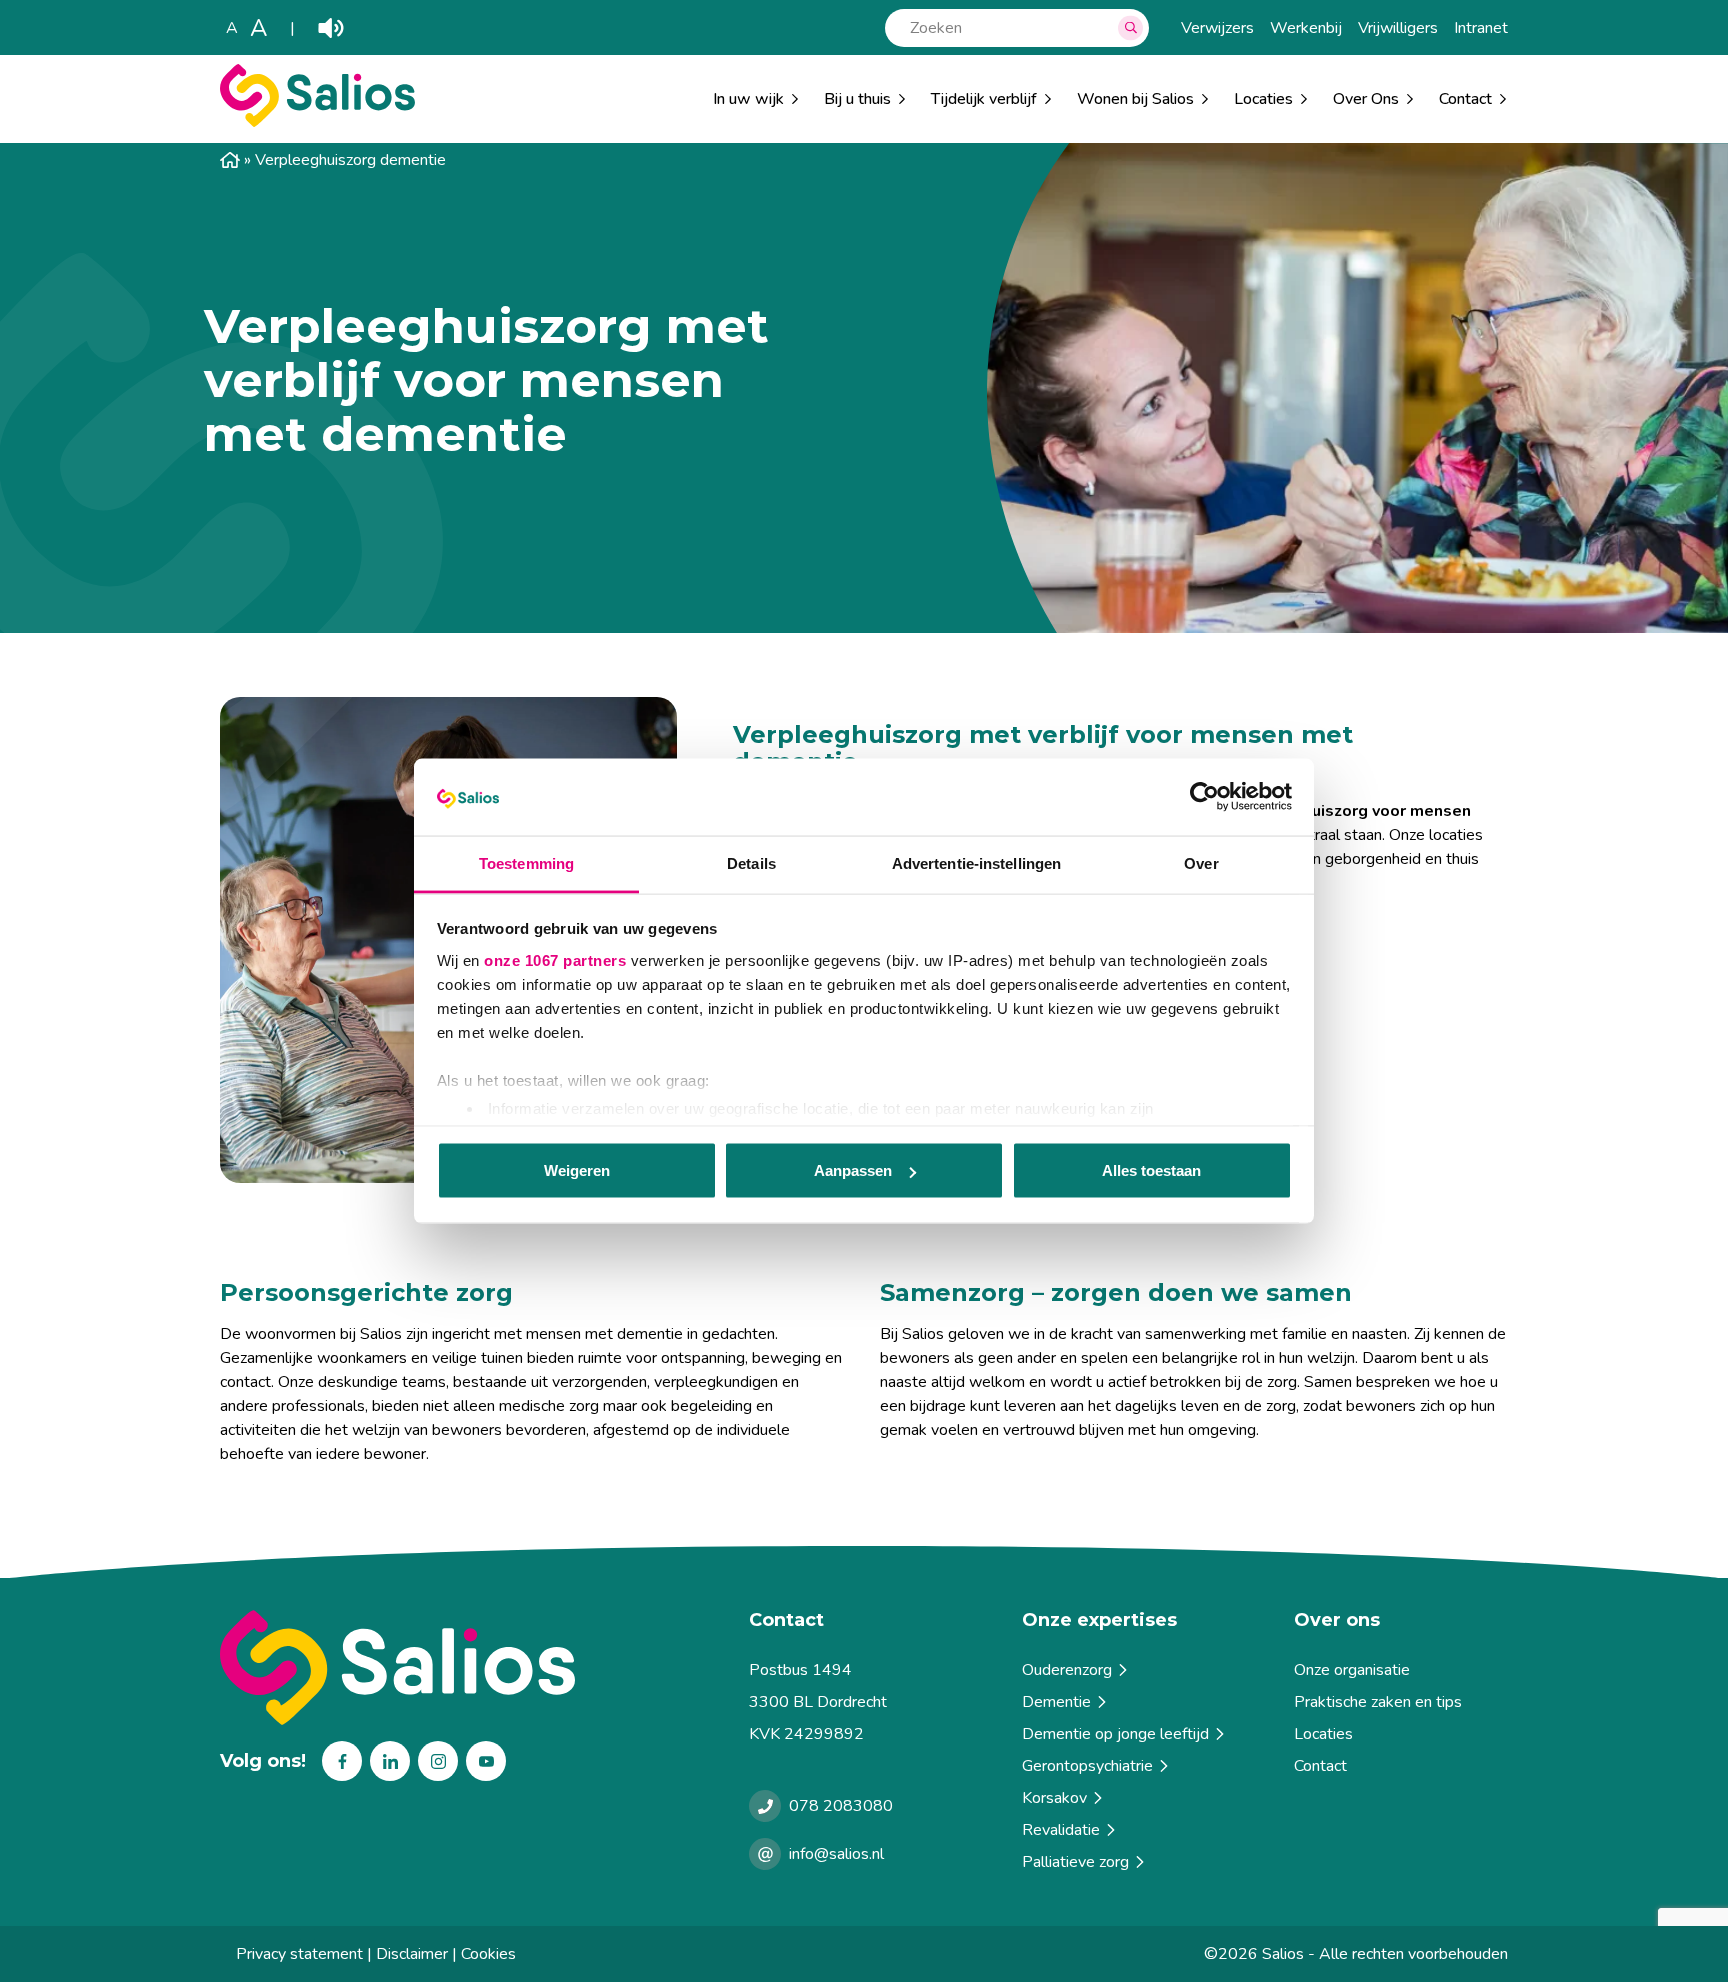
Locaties (1263, 99)
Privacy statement (299, 1954)
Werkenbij (1306, 28)
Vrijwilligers (1398, 28)
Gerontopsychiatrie (1087, 1766)
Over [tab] (1201, 862)
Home (230, 160)
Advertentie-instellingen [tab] (976, 862)
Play (331, 28)
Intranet (1481, 28)
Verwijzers (1217, 28)
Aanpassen (853, 1170)
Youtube (486, 1761)
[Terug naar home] (476, 1667)
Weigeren (577, 1170)
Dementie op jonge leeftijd (1115, 1734)
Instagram (438, 1761)
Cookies (488, 1954)
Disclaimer (412, 1954)
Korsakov (1054, 1798)
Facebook (342, 1761)
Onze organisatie (1352, 1670)
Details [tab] (751, 862)
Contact (1320, 1766)
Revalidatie (1061, 1830)
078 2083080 (841, 1806)
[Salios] (317, 122)
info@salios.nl (836, 1854)
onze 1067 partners (555, 959)
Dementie (1056, 1702)
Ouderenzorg (1067, 1670)
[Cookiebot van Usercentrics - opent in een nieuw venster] (1204, 797)
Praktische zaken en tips (1378, 1702)
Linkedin (390, 1761)
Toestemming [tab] (526, 862)
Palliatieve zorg (1075, 1862)
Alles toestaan (1151, 1170)
